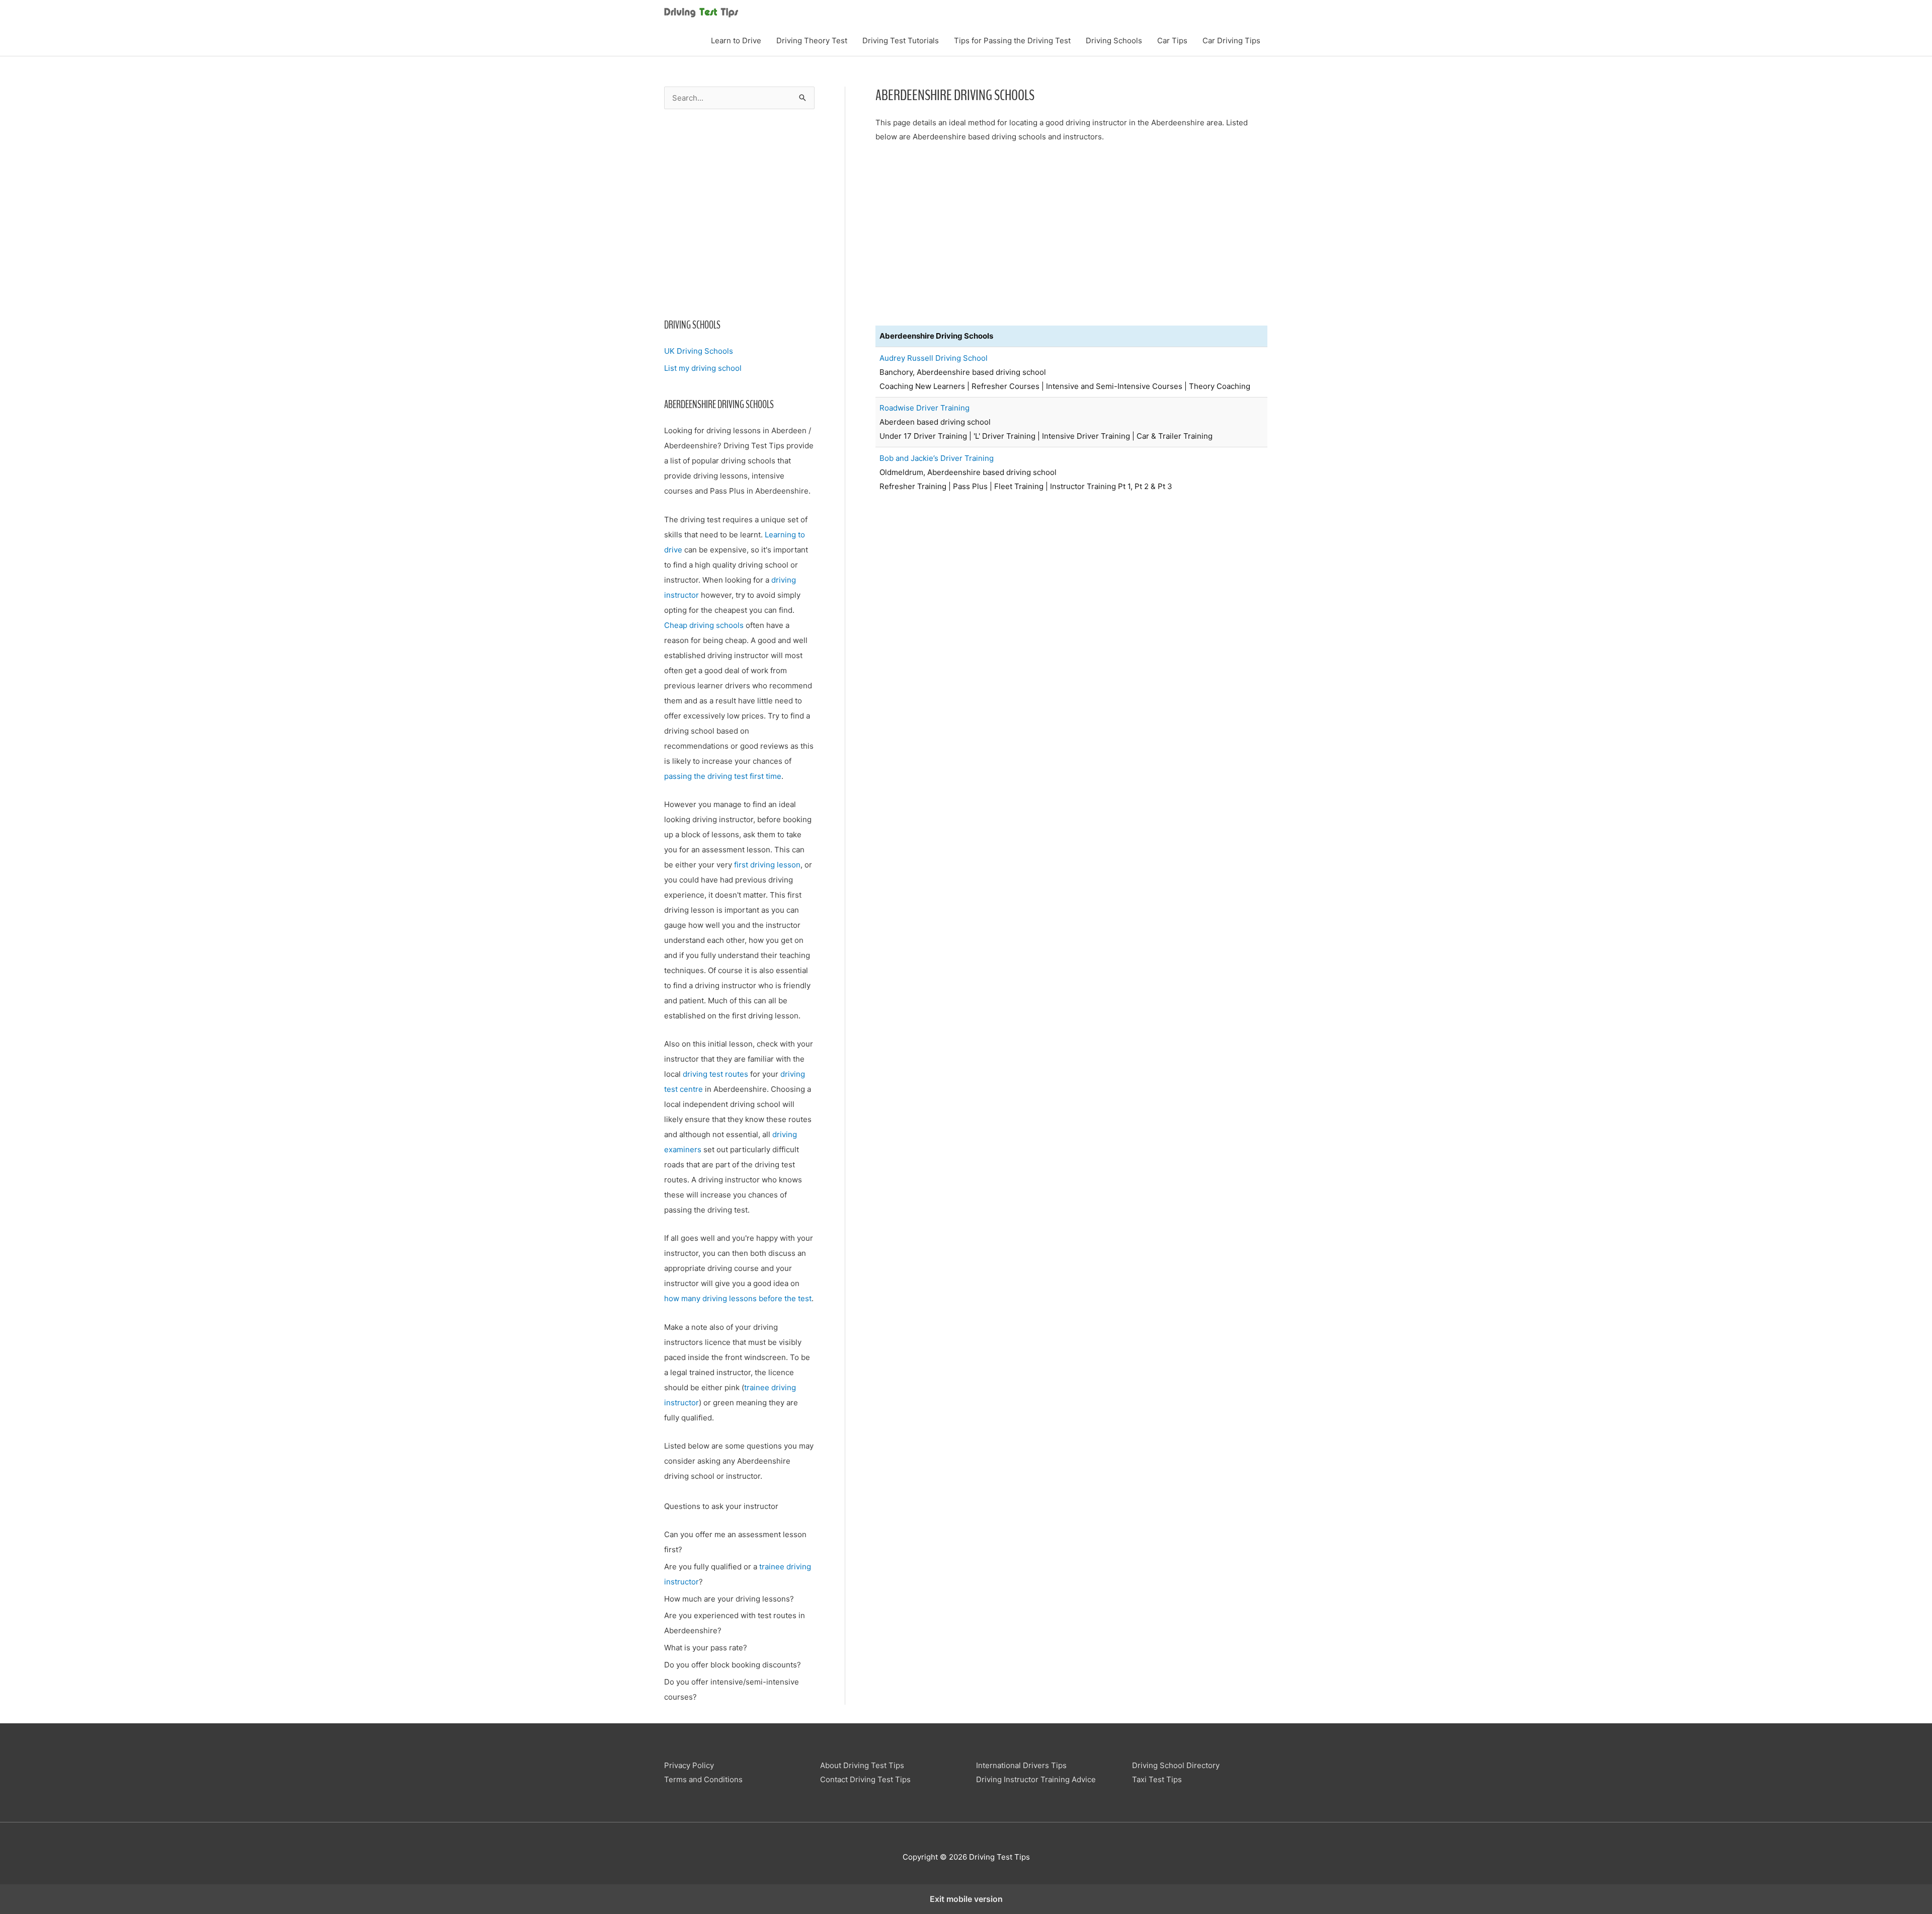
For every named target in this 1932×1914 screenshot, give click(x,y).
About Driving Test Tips (862, 1765)
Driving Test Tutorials (901, 41)
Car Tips (1172, 41)
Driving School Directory (1176, 1765)
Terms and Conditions (703, 1779)
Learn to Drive (736, 41)
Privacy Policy (689, 1765)
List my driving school (703, 368)
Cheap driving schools (704, 625)
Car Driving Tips (1231, 41)
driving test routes (715, 1074)
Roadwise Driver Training (924, 408)
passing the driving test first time (723, 776)
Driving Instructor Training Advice (1036, 1779)
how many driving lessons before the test (738, 1298)
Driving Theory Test (812, 41)
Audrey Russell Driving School (934, 358)
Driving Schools (1114, 41)
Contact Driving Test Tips (865, 1779)
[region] (739, 211)
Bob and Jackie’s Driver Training (937, 458)
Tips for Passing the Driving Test (1012, 41)
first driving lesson (767, 865)
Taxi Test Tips (1157, 1779)
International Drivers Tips (1021, 1765)
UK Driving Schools (699, 351)
